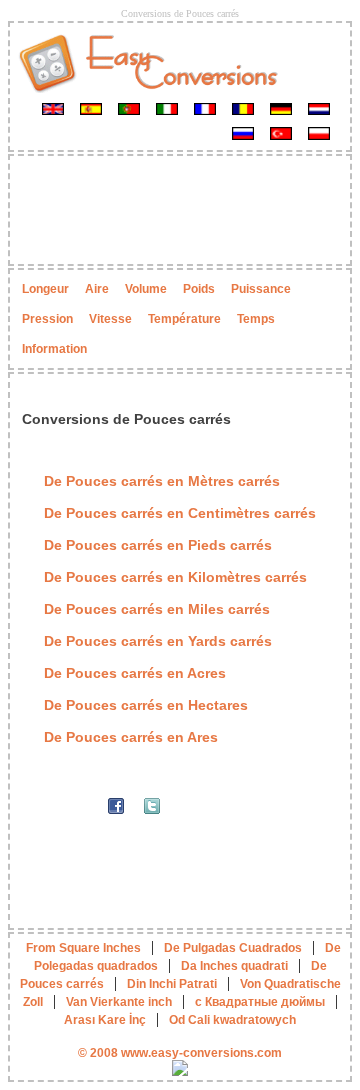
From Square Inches (83, 948)
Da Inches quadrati (234, 966)
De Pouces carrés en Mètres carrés (162, 481)
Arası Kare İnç (105, 1020)
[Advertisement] (180, 210)
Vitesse (110, 319)
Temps (256, 319)
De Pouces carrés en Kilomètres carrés (175, 577)
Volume (146, 289)
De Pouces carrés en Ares (131, 737)
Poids (199, 289)
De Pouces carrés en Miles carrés (157, 609)
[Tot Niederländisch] (319, 108)
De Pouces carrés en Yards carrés (158, 641)
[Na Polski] (319, 133)
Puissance (261, 289)
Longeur (45, 289)
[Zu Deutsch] (281, 108)
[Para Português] (129, 108)
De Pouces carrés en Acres (135, 673)
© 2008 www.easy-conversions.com (180, 1053)
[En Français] (205, 108)
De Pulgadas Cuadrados (233, 948)
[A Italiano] (167, 108)
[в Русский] (243, 133)
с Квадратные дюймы (260, 1002)
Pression (47, 319)
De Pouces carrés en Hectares (146, 705)
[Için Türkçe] (281, 133)
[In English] (53, 108)
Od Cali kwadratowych (232, 1020)
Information (54, 349)
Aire (97, 289)
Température (184, 319)
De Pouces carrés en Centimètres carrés (180, 513)
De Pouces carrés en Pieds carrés (158, 545)
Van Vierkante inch (119, 1002)
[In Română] (243, 108)
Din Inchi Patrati (172, 984)
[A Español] (91, 108)
